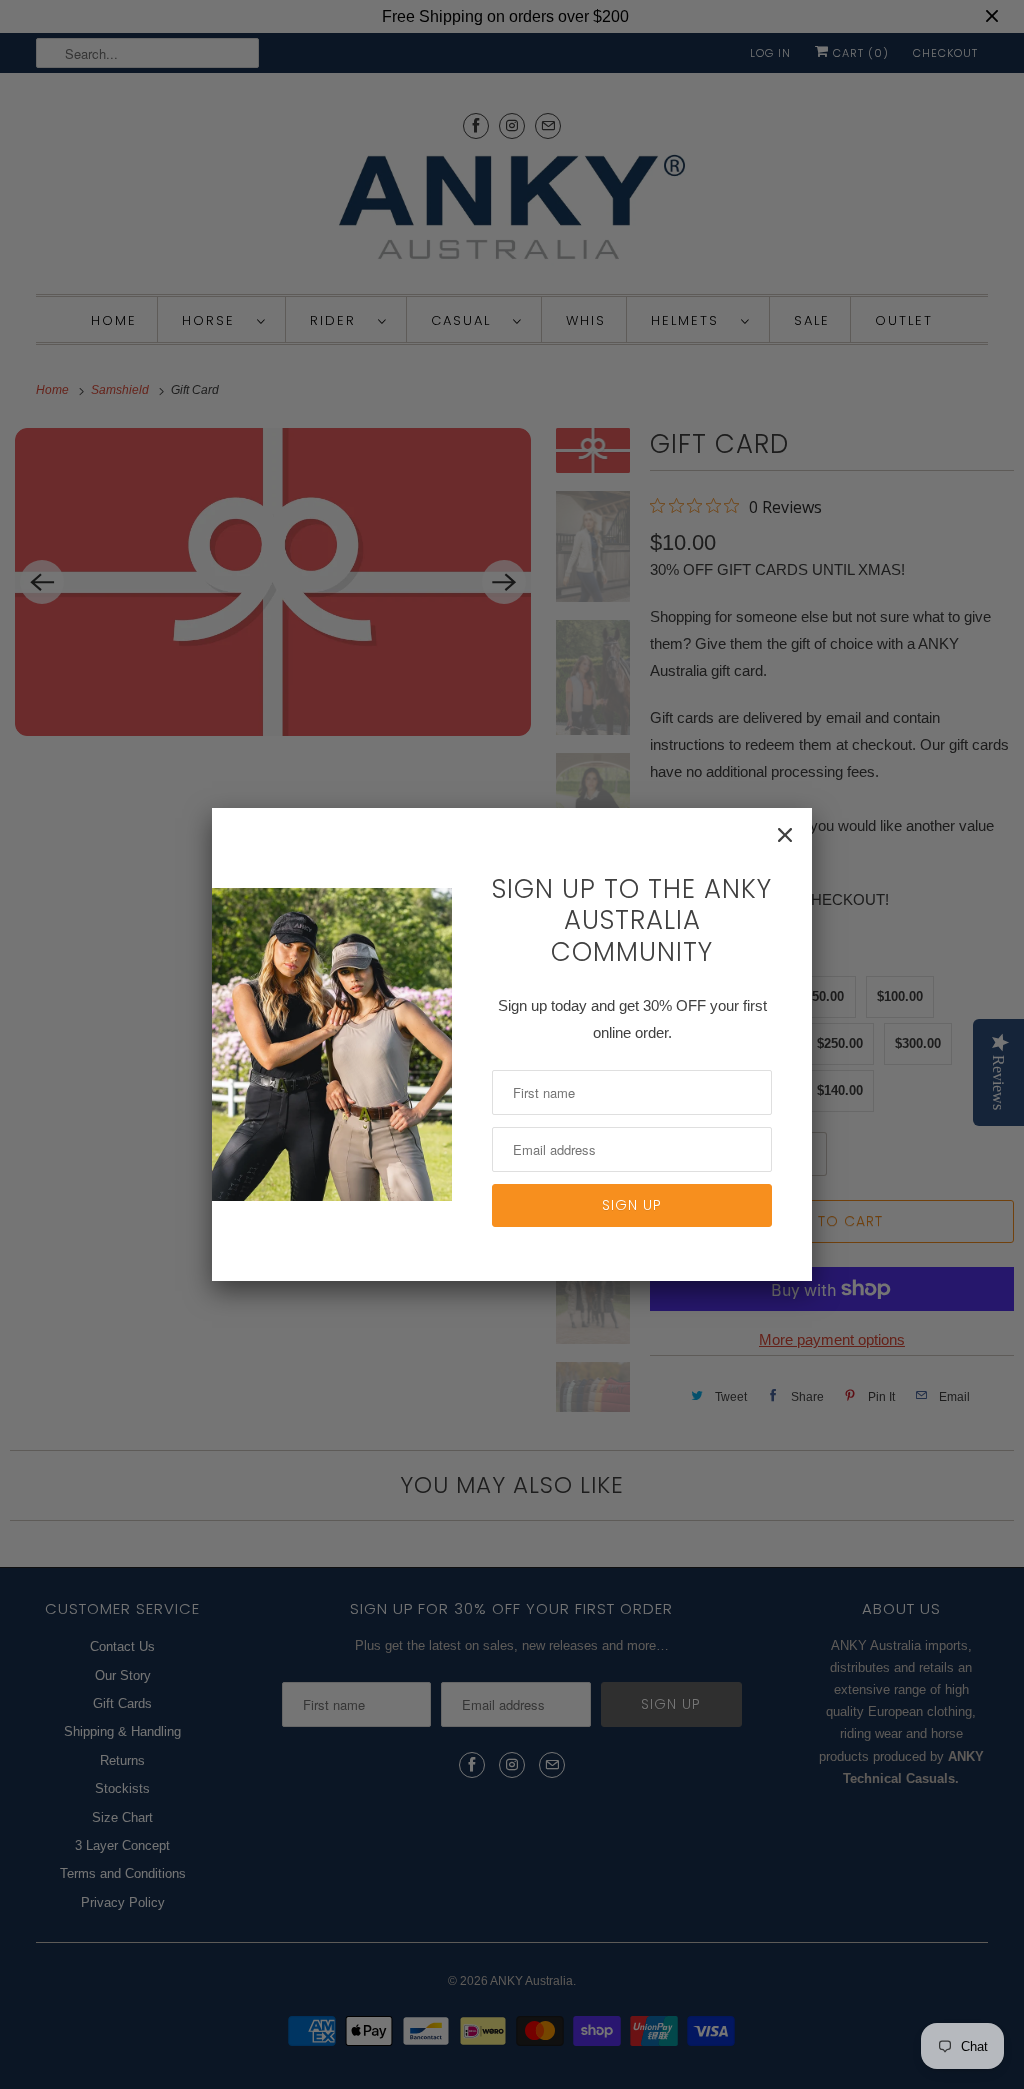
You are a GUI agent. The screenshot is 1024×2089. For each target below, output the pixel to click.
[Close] (785, 835)
